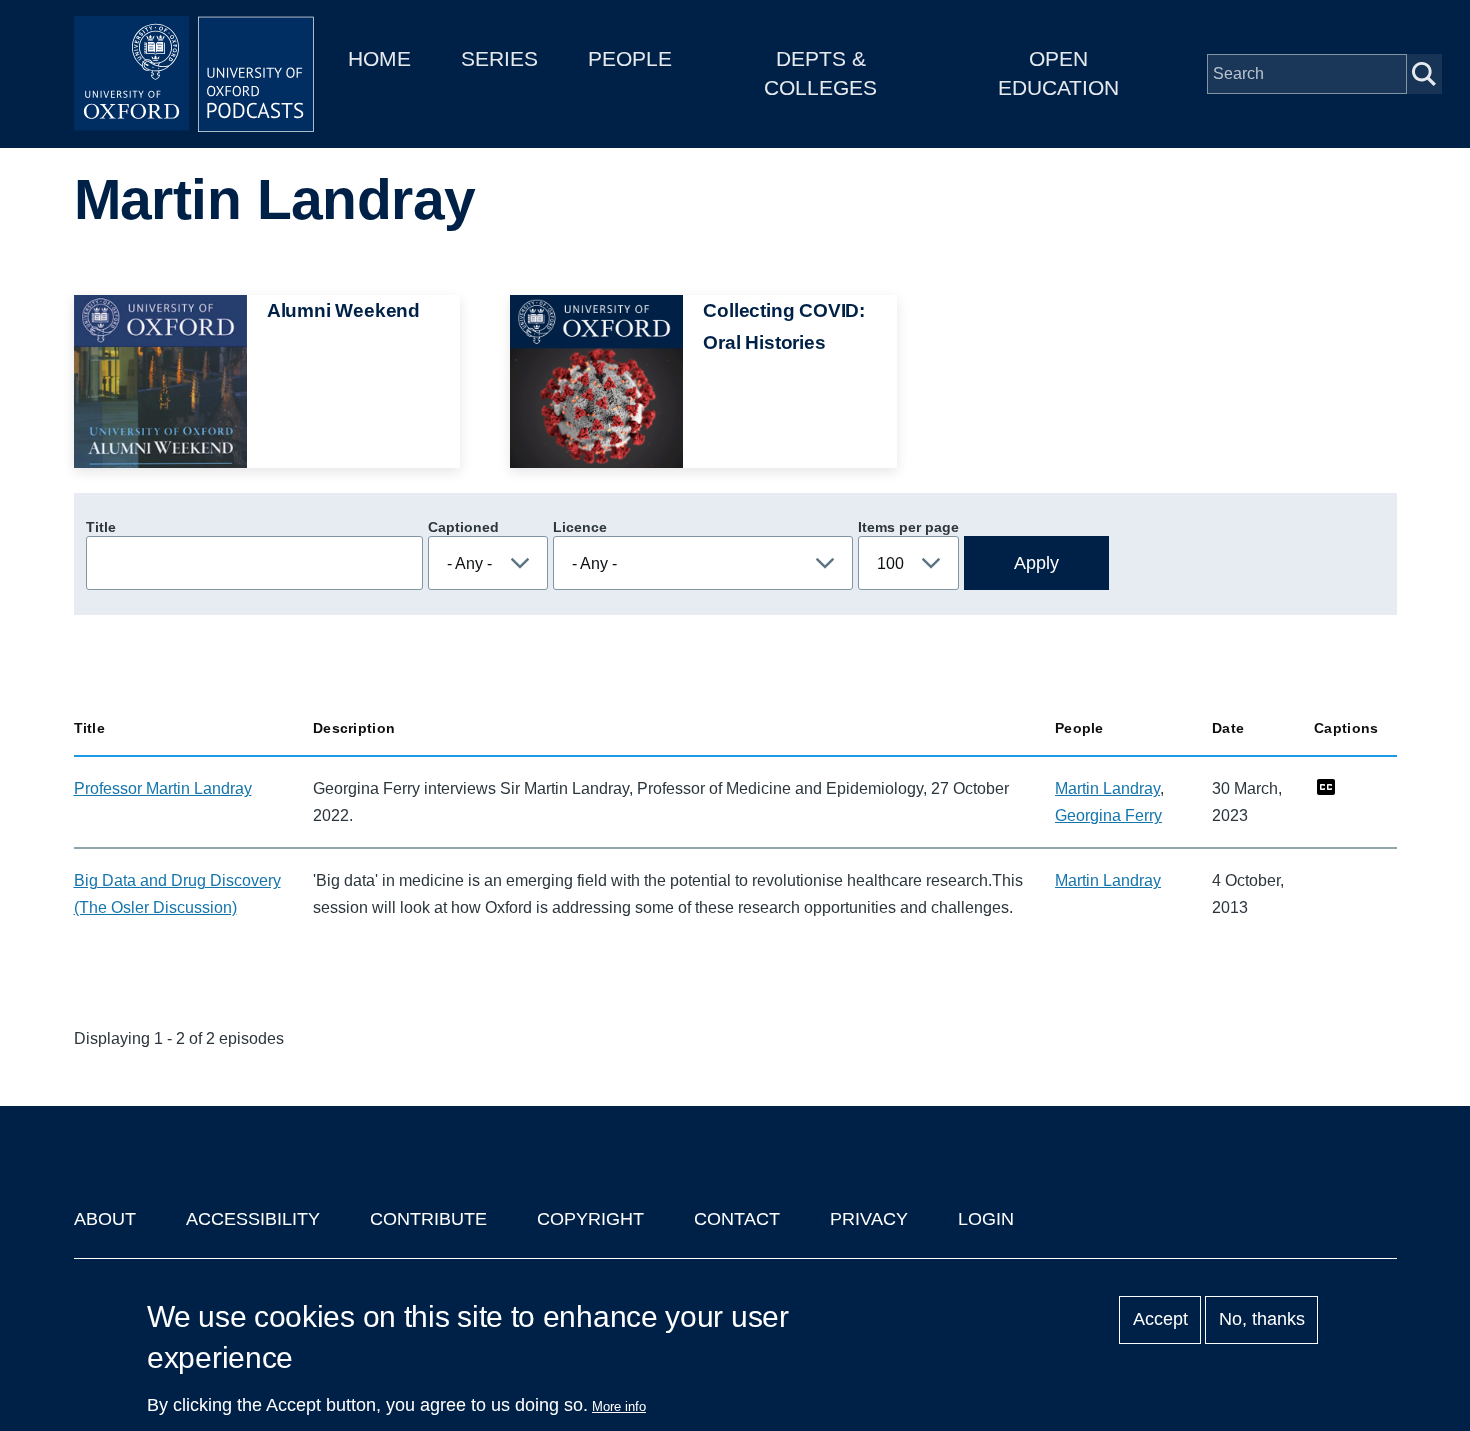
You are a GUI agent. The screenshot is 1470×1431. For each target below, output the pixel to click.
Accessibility (253, 1219)
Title (101, 527)
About (105, 1219)
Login (986, 1219)
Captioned (463, 527)
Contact (737, 1219)
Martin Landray (1107, 788)
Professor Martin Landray (163, 788)
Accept (1160, 1320)
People (630, 58)
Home (379, 58)
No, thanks (1262, 1320)
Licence (580, 527)
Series (499, 58)
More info (619, 1406)
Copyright (590, 1219)
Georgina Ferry (1108, 815)
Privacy (869, 1219)
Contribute (428, 1219)
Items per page (908, 527)
